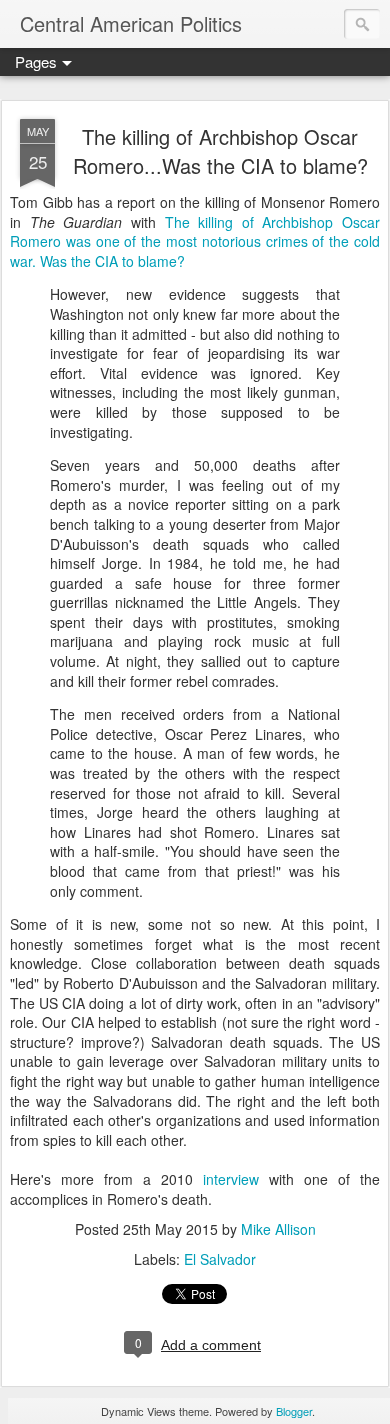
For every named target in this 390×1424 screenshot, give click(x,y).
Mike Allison (278, 1229)
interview (231, 1179)
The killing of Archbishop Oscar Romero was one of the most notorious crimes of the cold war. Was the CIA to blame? (195, 241)
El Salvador (220, 1259)
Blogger (294, 1411)
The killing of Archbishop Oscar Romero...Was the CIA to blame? (220, 151)
